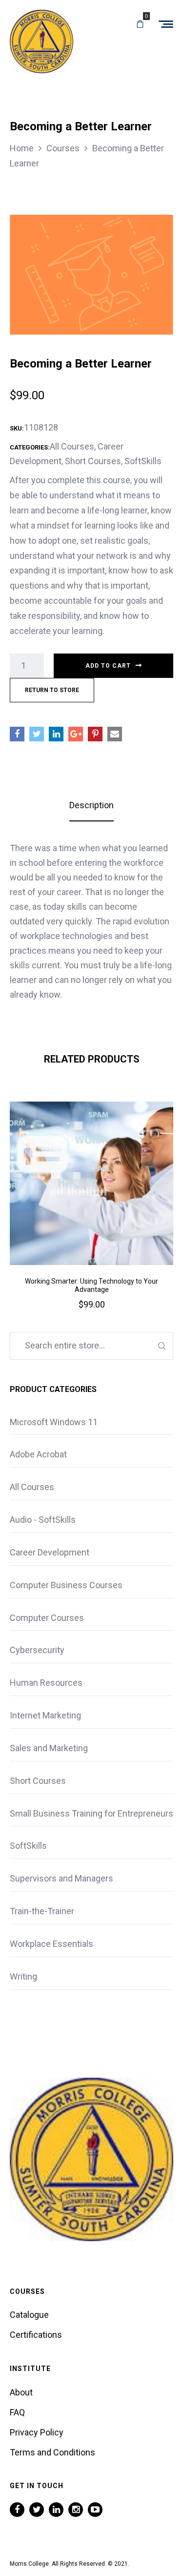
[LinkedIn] (56, 2510)
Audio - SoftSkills (43, 1520)
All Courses (72, 446)
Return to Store (52, 690)
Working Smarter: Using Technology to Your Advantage (91, 1285)
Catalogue (29, 2315)
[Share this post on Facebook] (17, 734)
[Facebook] (17, 2510)
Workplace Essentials (51, 1944)
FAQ (17, 2412)
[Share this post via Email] (115, 734)
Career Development (50, 1552)
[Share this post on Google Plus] (76, 734)
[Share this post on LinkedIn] (56, 734)
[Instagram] (76, 2510)
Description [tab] (91, 805)
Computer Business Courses (66, 1585)
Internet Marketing (45, 1715)
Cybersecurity (37, 1650)
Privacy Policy (37, 2432)
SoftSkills (143, 461)
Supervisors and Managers (61, 1878)
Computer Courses (47, 1618)
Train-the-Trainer (42, 1911)
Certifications (36, 2335)
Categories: (30, 447)
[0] (140, 24)
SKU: (17, 428)
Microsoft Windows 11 (54, 1422)
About (21, 2392)
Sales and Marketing (49, 1748)
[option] (91, 1219)
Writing (23, 1976)
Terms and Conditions (52, 2452)
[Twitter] (37, 2510)
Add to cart (108, 666)
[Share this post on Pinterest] (95, 734)
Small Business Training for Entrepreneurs (91, 1813)
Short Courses (93, 461)
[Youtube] (95, 2510)
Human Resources (46, 1683)
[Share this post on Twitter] (37, 734)
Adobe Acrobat (38, 1454)
